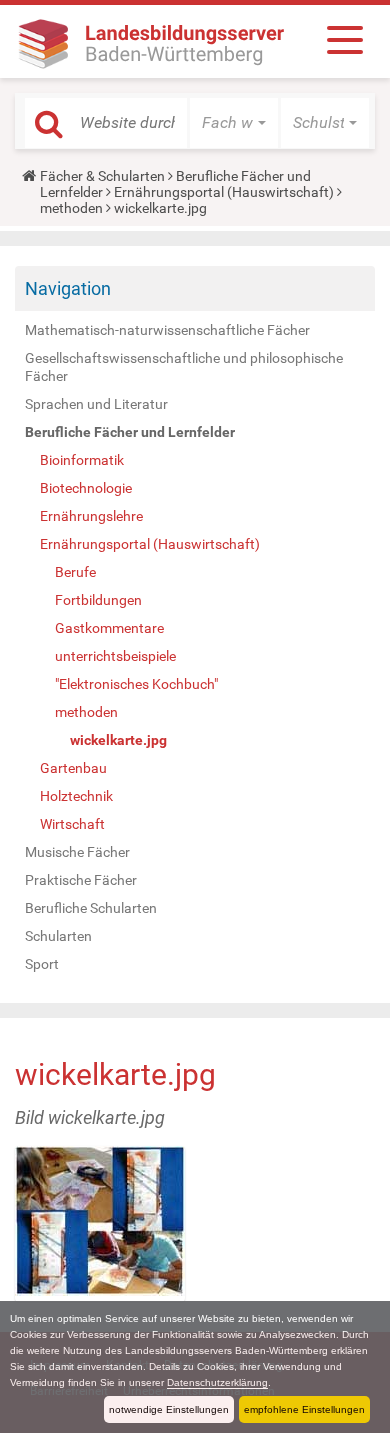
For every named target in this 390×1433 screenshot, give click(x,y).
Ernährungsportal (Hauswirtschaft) (224, 192)
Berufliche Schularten (91, 908)
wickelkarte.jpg (118, 740)
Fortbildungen (98, 600)
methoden (71, 208)
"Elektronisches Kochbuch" (136, 684)
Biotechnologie (86, 488)
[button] (234, 123)
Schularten (58, 936)
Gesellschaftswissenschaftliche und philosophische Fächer (184, 367)
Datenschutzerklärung (217, 1382)
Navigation (68, 288)
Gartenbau (73, 768)
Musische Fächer (77, 852)
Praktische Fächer (81, 880)
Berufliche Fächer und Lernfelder (130, 432)
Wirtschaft (72, 824)
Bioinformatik (82, 460)
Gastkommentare (109, 628)
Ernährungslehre (91, 516)
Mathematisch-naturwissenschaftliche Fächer (167, 330)
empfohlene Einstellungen (304, 1409)
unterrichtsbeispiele (115, 656)
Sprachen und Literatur (96, 404)
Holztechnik (76, 796)
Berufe (75, 572)
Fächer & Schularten (102, 176)
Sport (42, 964)
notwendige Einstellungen (169, 1409)
